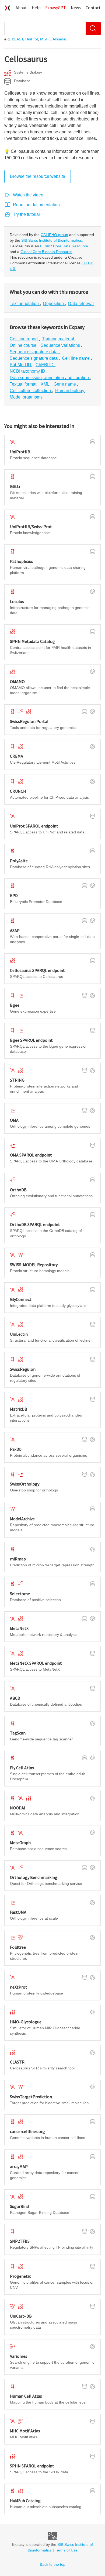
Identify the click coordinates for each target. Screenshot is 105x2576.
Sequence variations (61, 345)
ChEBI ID (45, 365)
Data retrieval (81, 304)
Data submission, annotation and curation (50, 378)
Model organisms (26, 397)
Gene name (65, 384)
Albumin (59, 39)
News (76, 8)
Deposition (54, 304)
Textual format (24, 384)
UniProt (32, 39)
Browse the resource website (38, 176)
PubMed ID (21, 365)
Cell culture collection (31, 391)
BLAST (17, 39)
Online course (24, 345)
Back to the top (53, 2564)
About (21, 8)
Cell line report (24, 339)
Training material (59, 339)
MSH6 (45, 39)
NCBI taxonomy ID (28, 371)
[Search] (93, 29)
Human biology (70, 391)
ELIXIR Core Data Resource (64, 246)
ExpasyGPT (56, 8)
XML (45, 384)
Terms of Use (66, 2550)
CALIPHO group (54, 235)
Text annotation (25, 304)
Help (36, 8)
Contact (93, 8)
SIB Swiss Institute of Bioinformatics (52, 240)
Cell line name (76, 358)
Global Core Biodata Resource (46, 252)
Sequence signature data (34, 352)
